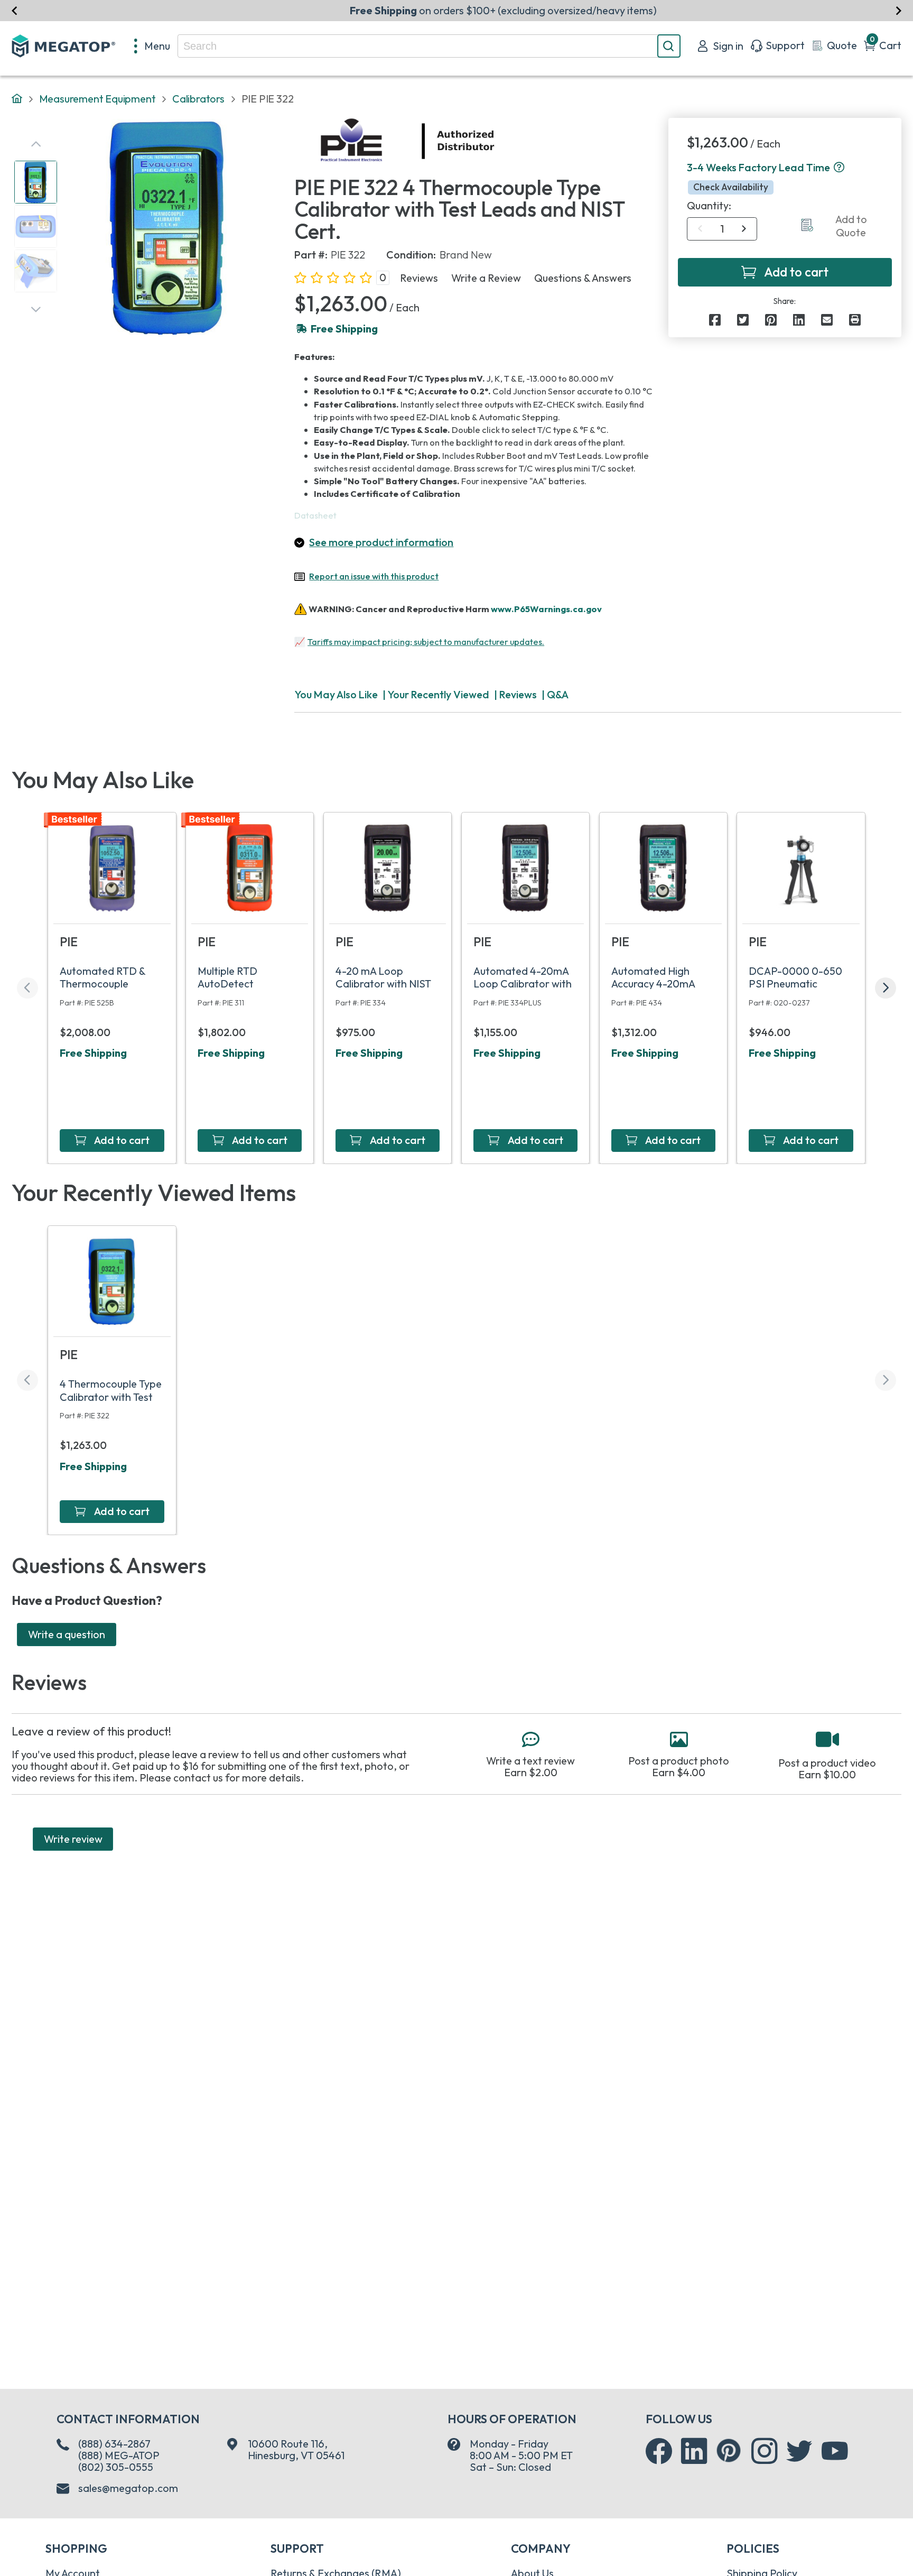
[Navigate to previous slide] (15, 10)
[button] (839, 168)
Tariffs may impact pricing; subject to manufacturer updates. (426, 642)
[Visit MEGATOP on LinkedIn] (694, 2451)
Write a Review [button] (486, 278)
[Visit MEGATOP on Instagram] (765, 2451)
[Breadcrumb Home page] (17, 99)
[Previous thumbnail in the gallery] (36, 144)
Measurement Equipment (97, 99)
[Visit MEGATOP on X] (799, 2451)
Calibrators (198, 99)
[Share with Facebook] (715, 320)
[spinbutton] (722, 229)
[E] (827, 320)
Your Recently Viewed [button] (438, 694)
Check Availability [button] (731, 187)
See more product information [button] (381, 542)
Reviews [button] (419, 278)
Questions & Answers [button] (583, 278)
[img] (495, 141)
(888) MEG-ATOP (119, 2455)
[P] (855, 320)
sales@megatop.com (128, 2488)
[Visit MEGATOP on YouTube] (835, 2451)
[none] (152, 46)
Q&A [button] (558, 694)
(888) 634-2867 (114, 2444)
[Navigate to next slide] (898, 10)
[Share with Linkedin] (799, 320)
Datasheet (315, 515)
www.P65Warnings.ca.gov (546, 608)
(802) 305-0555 (116, 2467)
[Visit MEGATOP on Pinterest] (728, 2450)
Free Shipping (93, 1053)
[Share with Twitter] (743, 320)
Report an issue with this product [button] (374, 576)
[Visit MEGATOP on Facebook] (659, 2451)
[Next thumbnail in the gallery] (36, 310)
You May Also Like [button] (336, 694)
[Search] (669, 46)
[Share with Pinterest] (771, 320)
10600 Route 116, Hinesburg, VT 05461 (296, 2450)
